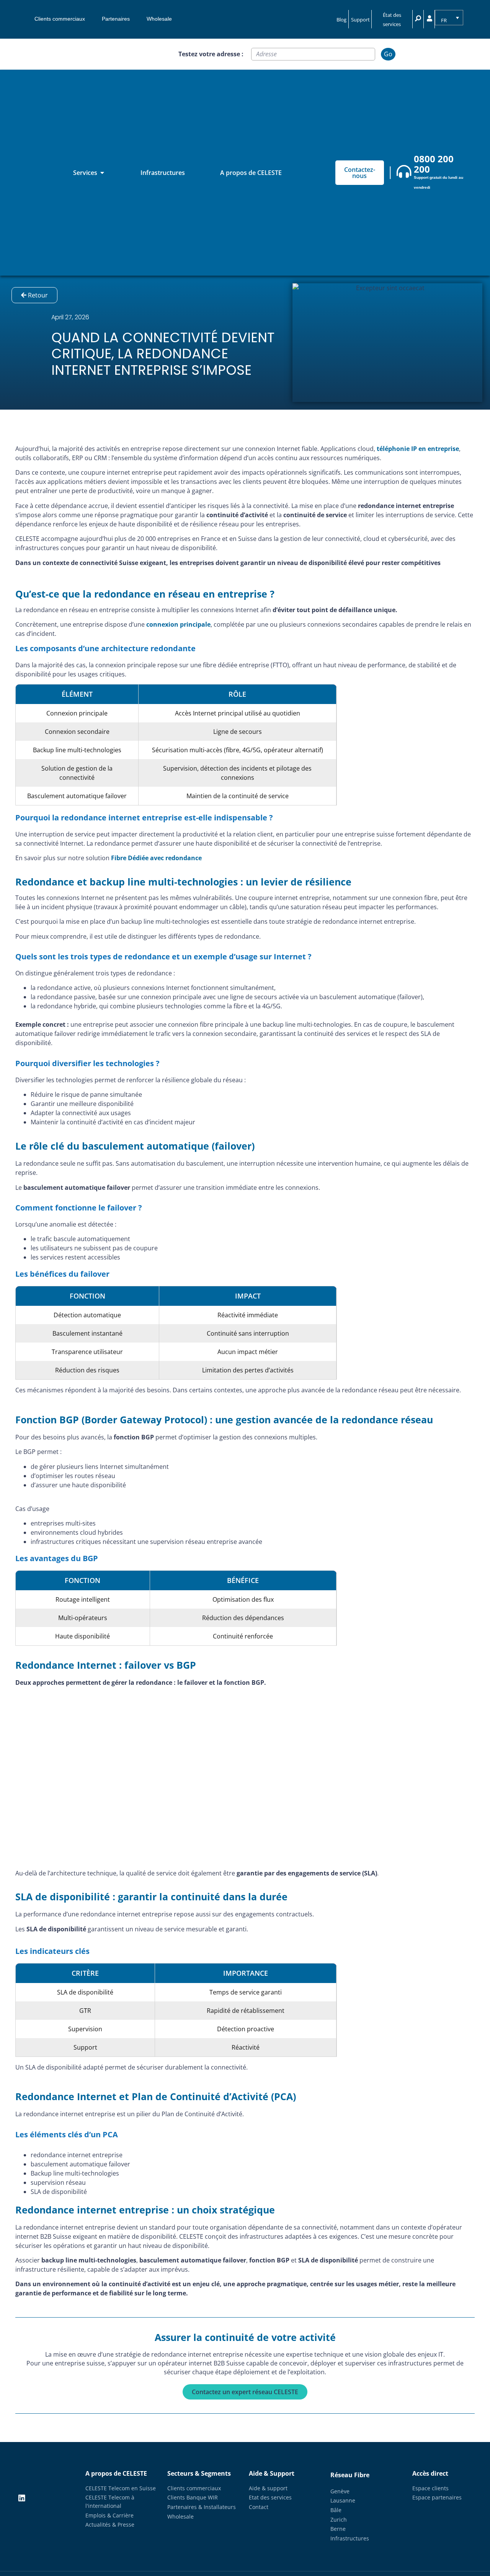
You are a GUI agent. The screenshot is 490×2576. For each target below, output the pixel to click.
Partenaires (116, 19)
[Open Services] (102, 173)
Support (360, 20)
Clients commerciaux (60, 19)
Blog (341, 20)
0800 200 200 (434, 164)
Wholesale (159, 19)
